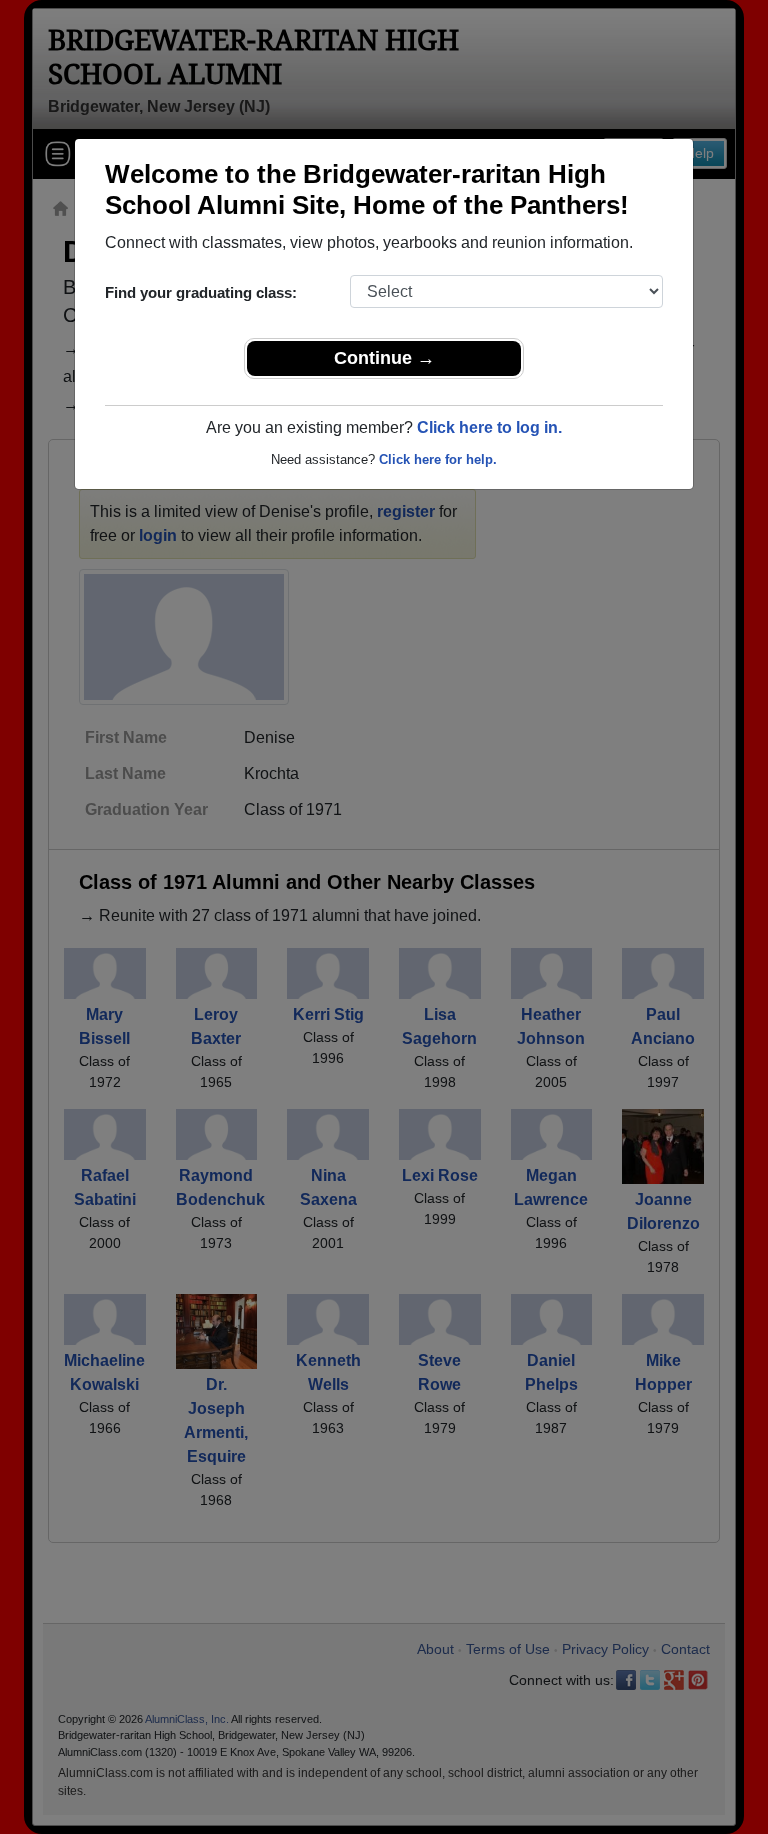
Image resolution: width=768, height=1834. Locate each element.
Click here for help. (438, 459)
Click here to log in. (489, 427)
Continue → (384, 358)
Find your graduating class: (201, 292)
